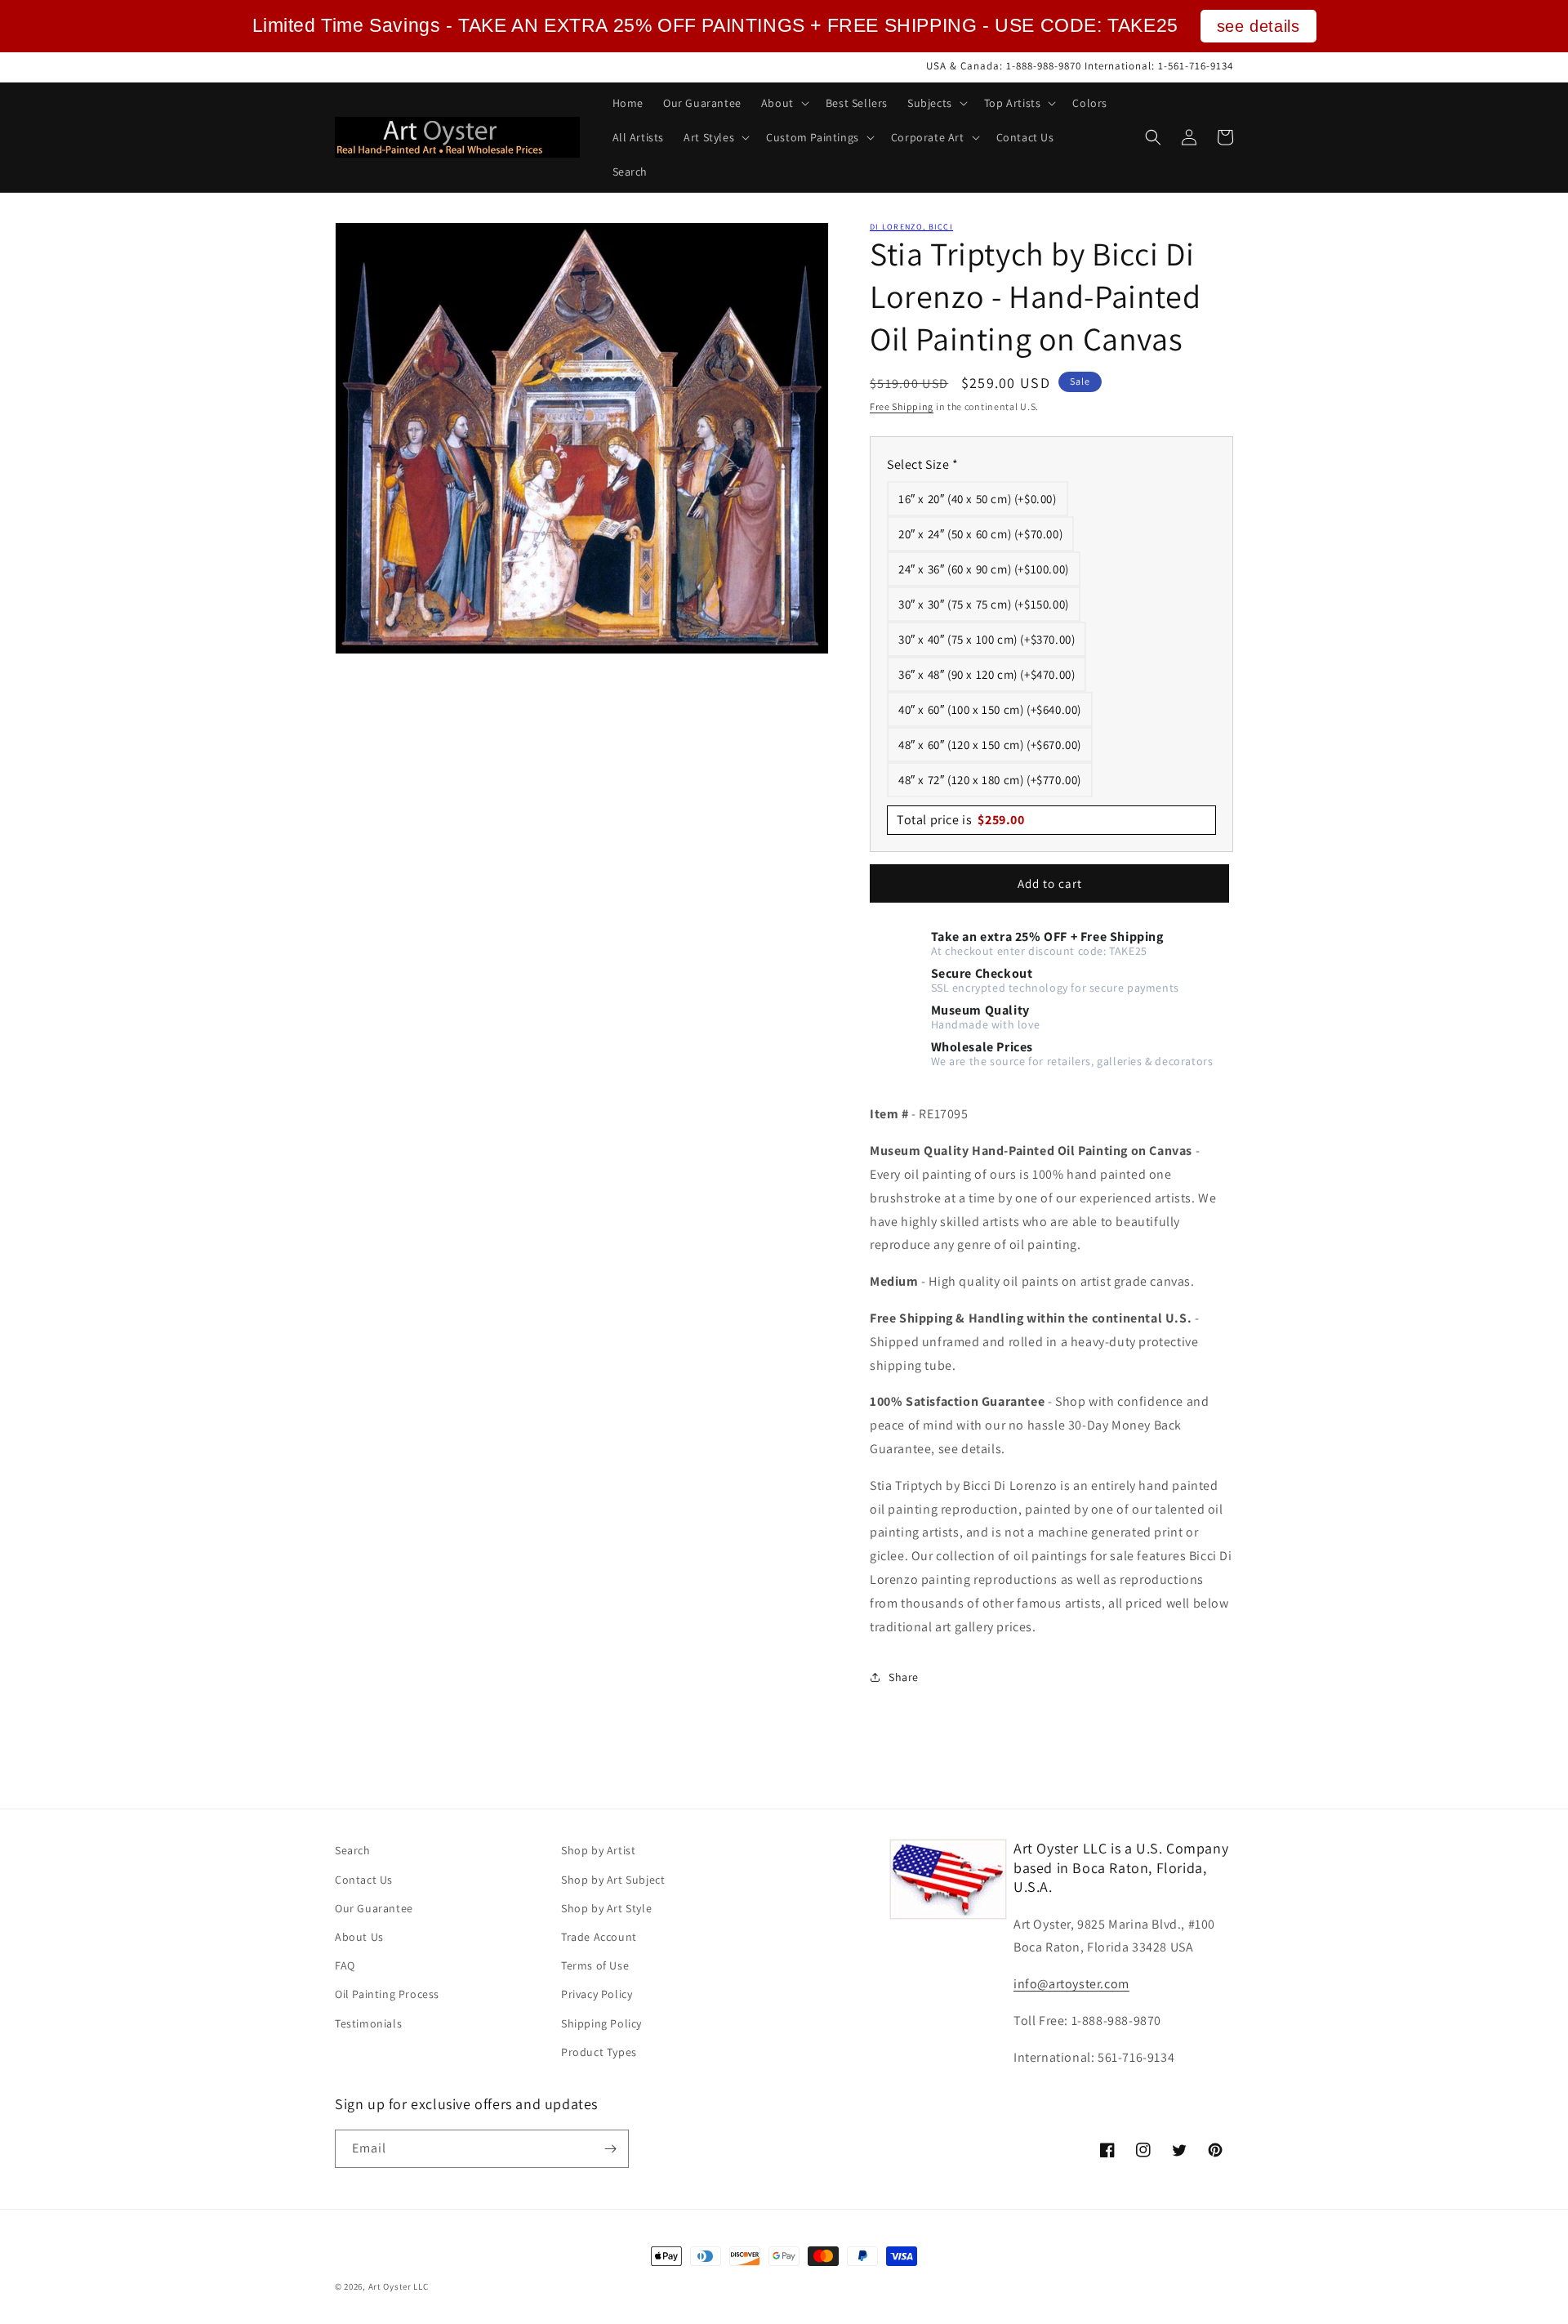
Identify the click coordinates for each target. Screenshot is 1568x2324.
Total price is (961, 820)
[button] (784, 103)
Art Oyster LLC (399, 2286)
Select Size (923, 464)
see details (1258, 26)
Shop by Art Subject (613, 1880)
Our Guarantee (374, 1908)
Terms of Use (595, 1965)
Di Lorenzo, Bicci (911, 227)
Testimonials (368, 2023)
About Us (359, 1937)
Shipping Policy (601, 2023)
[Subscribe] (610, 2149)
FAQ (345, 1965)
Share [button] (904, 1677)
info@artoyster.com (1071, 1984)
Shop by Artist (598, 1850)
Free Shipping (902, 406)
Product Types (599, 2052)
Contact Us (364, 1880)
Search (353, 1850)
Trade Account (599, 1937)
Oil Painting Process (387, 1994)
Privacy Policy (597, 1994)
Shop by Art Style (606, 1908)
